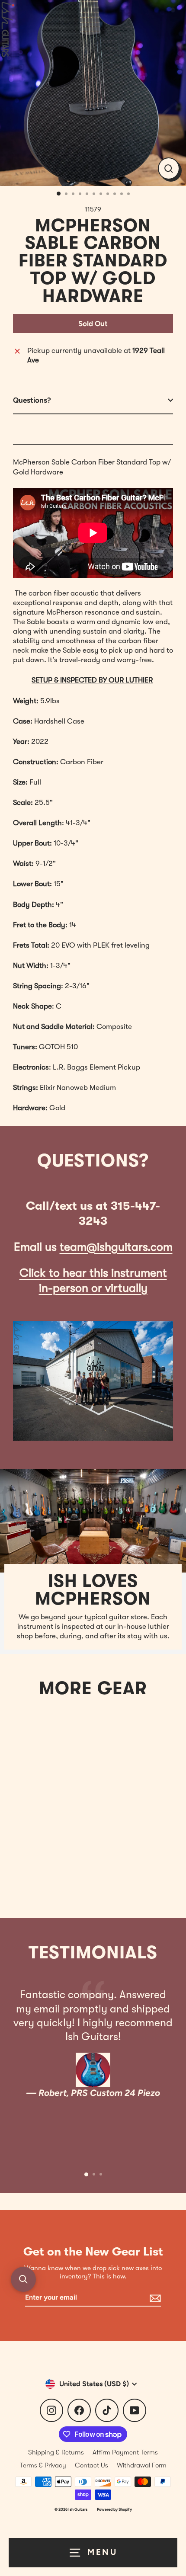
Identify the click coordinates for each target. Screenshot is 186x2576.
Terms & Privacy (43, 2465)
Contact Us (91, 2465)
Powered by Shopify (114, 2509)
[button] (23, 2279)
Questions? (32, 400)
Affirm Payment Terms (125, 2452)
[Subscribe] (154, 2298)
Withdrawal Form (142, 2465)
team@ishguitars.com (116, 1247)
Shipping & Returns (56, 2452)
